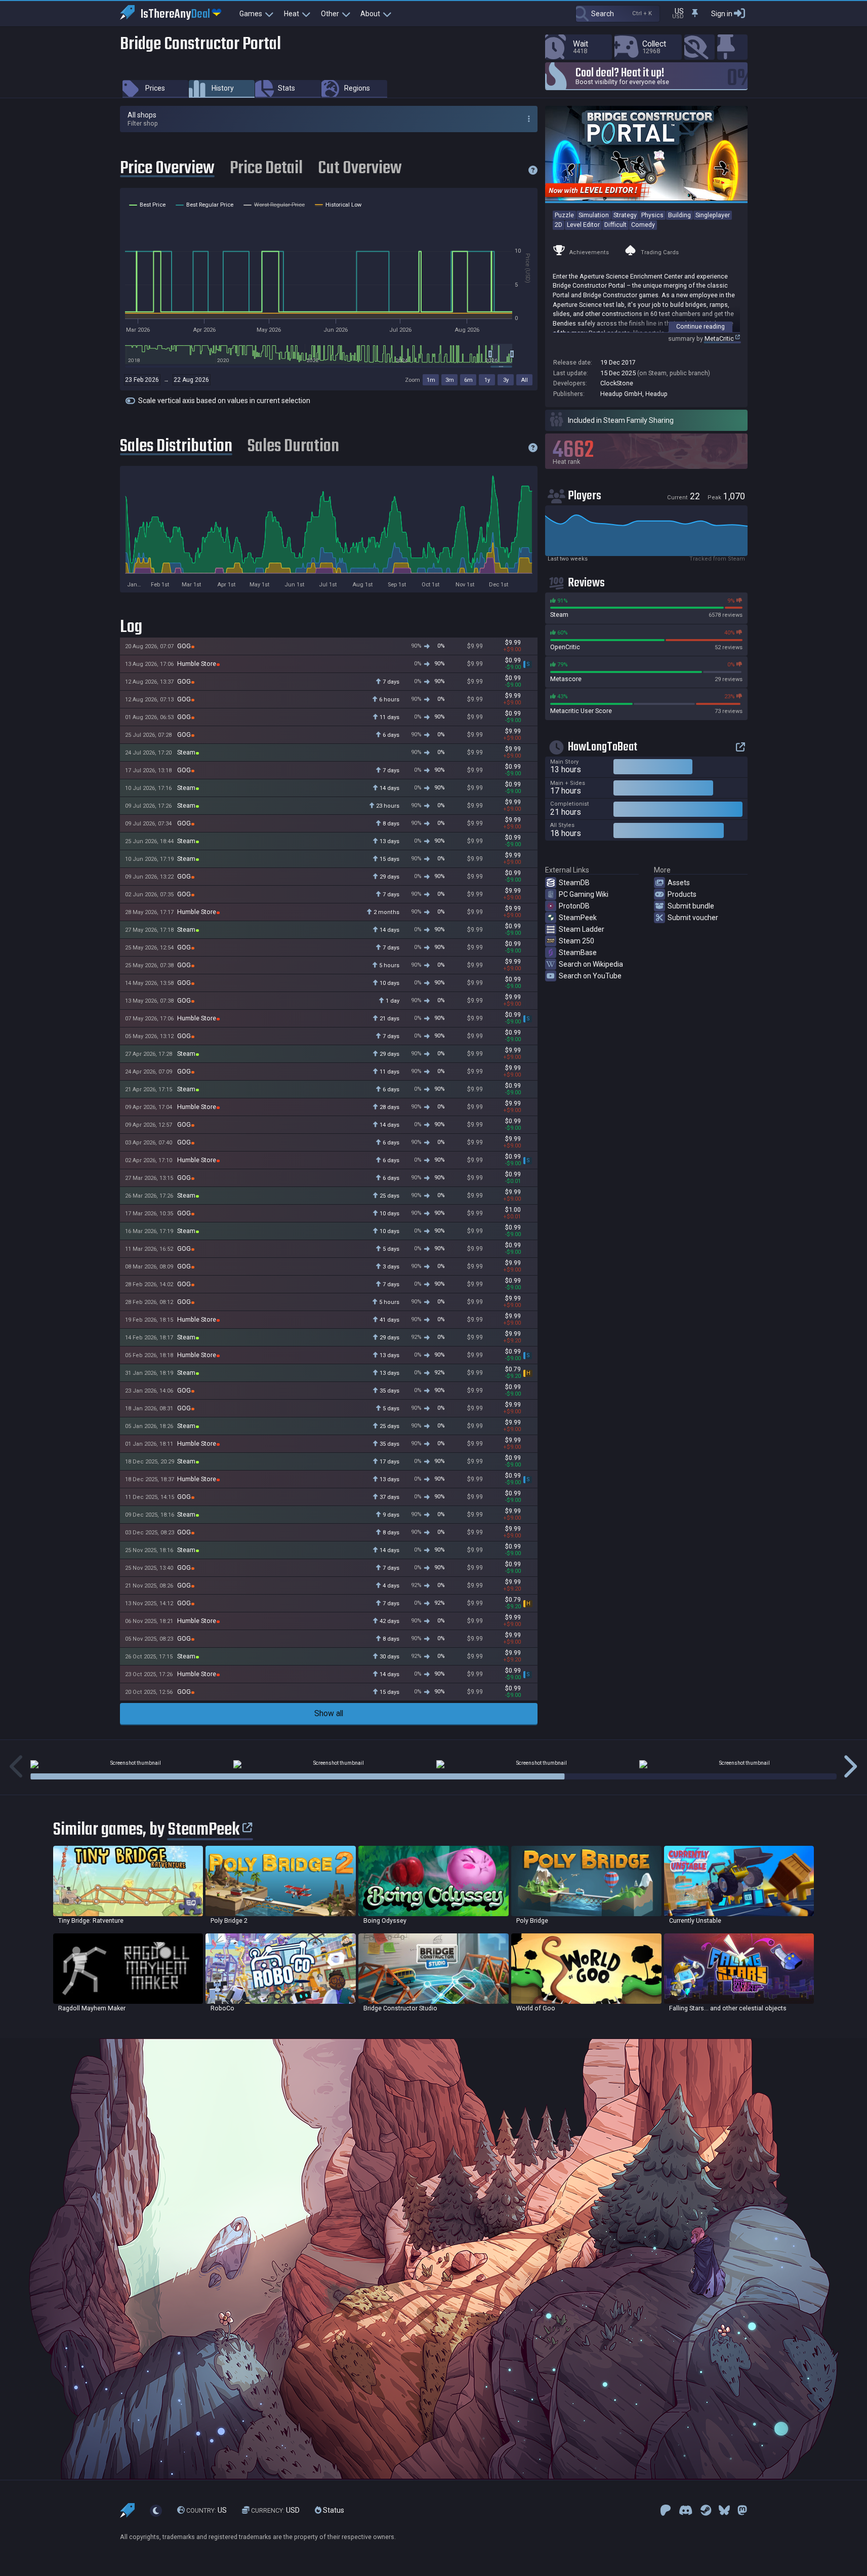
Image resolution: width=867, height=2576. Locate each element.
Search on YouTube (590, 976)
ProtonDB (574, 906)
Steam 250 (576, 941)
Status (333, 2510)
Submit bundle (691, 906)
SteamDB (574, 883)
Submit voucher (693, 918)
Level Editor (583, 225)
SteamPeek (578, 918)
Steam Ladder (582, 929)
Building (679, 215)
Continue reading (700, 326)
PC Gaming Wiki (584, 894)
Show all (329, 1713)
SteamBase (578, 953)
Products (682, 894)
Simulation (594, 215)
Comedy (643, 225)
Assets (679, 883)
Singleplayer (713, 215)
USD (275, 2510)
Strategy (625, 215)
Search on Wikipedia (591, 964)
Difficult (615, 225)
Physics (652, 215)
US (207, 2510)
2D (559, 225)
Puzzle (564, 215)
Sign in (722, 14)
